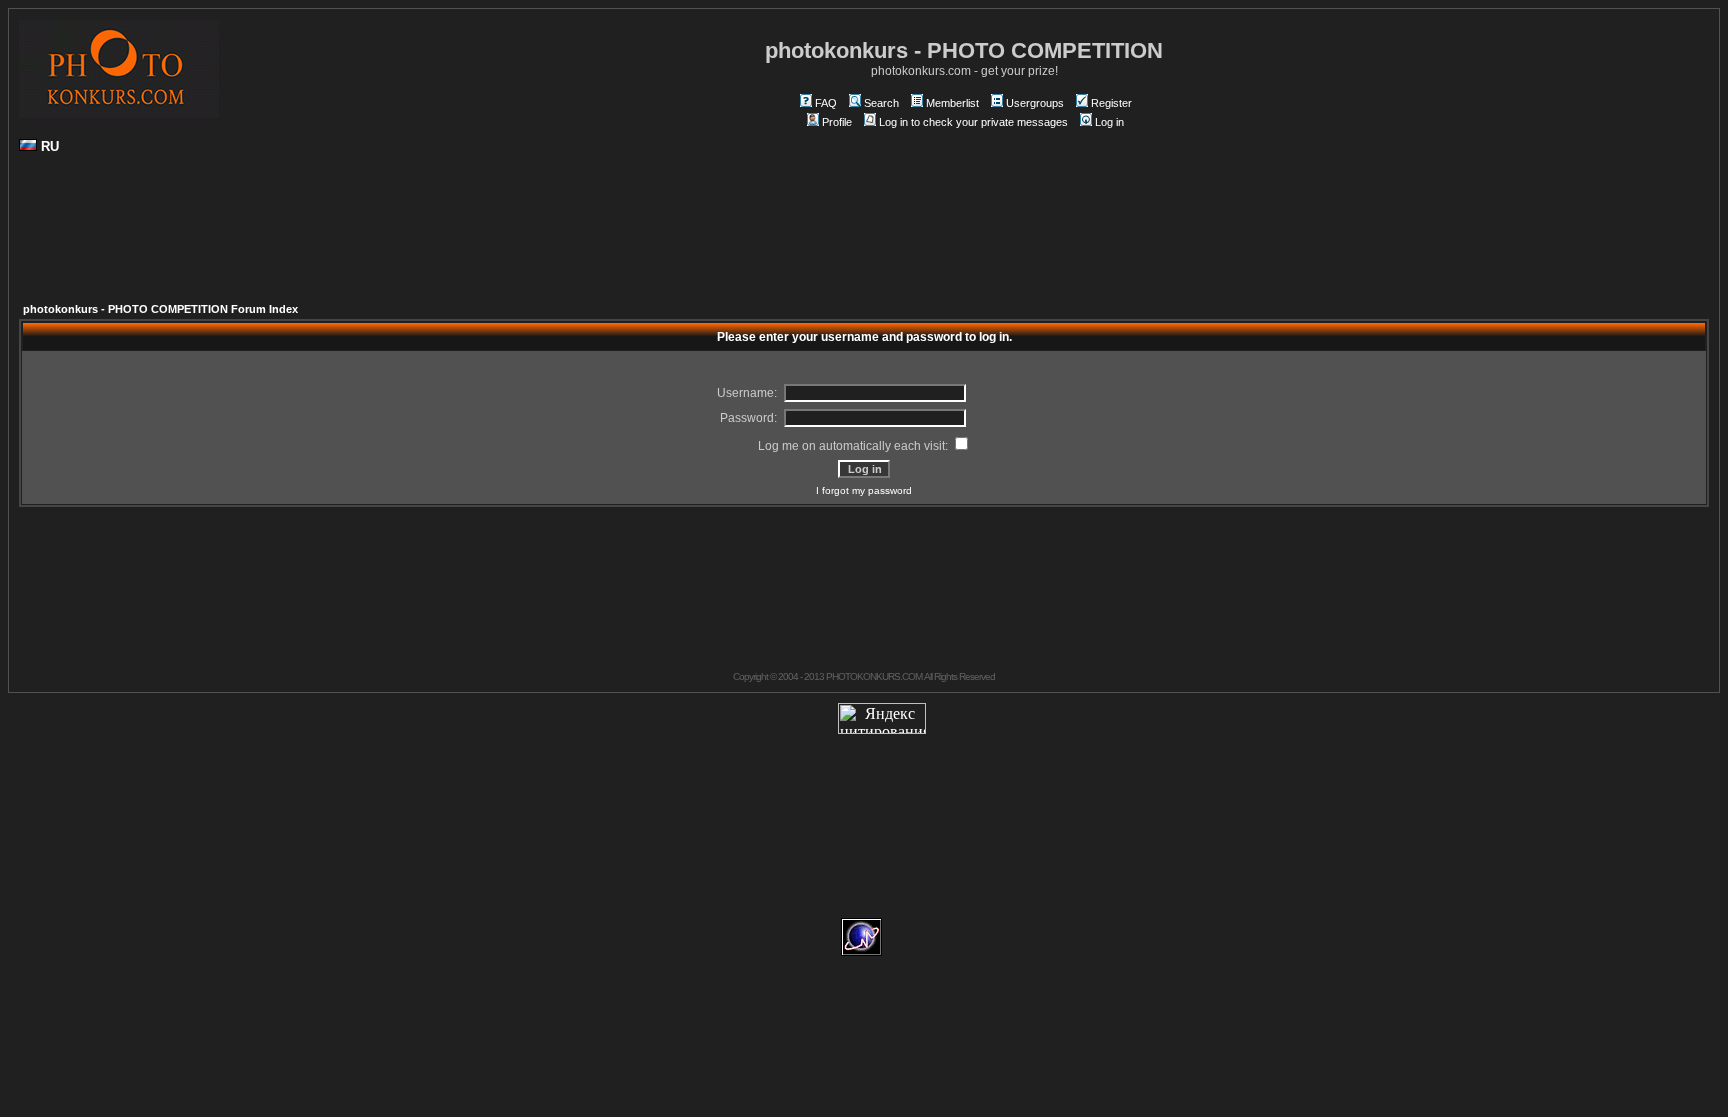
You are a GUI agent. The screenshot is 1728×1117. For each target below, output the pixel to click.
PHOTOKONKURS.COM (874, 676)
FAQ (826, 103)
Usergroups (1035, 103)
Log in (1109, 122)
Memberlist (952, 103)
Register (1111, 103)
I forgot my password (864, 490)
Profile (837, 122)
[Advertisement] (864, 236)
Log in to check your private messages (973, 122)
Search (881, 103)
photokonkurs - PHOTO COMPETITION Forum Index (160, 309)
